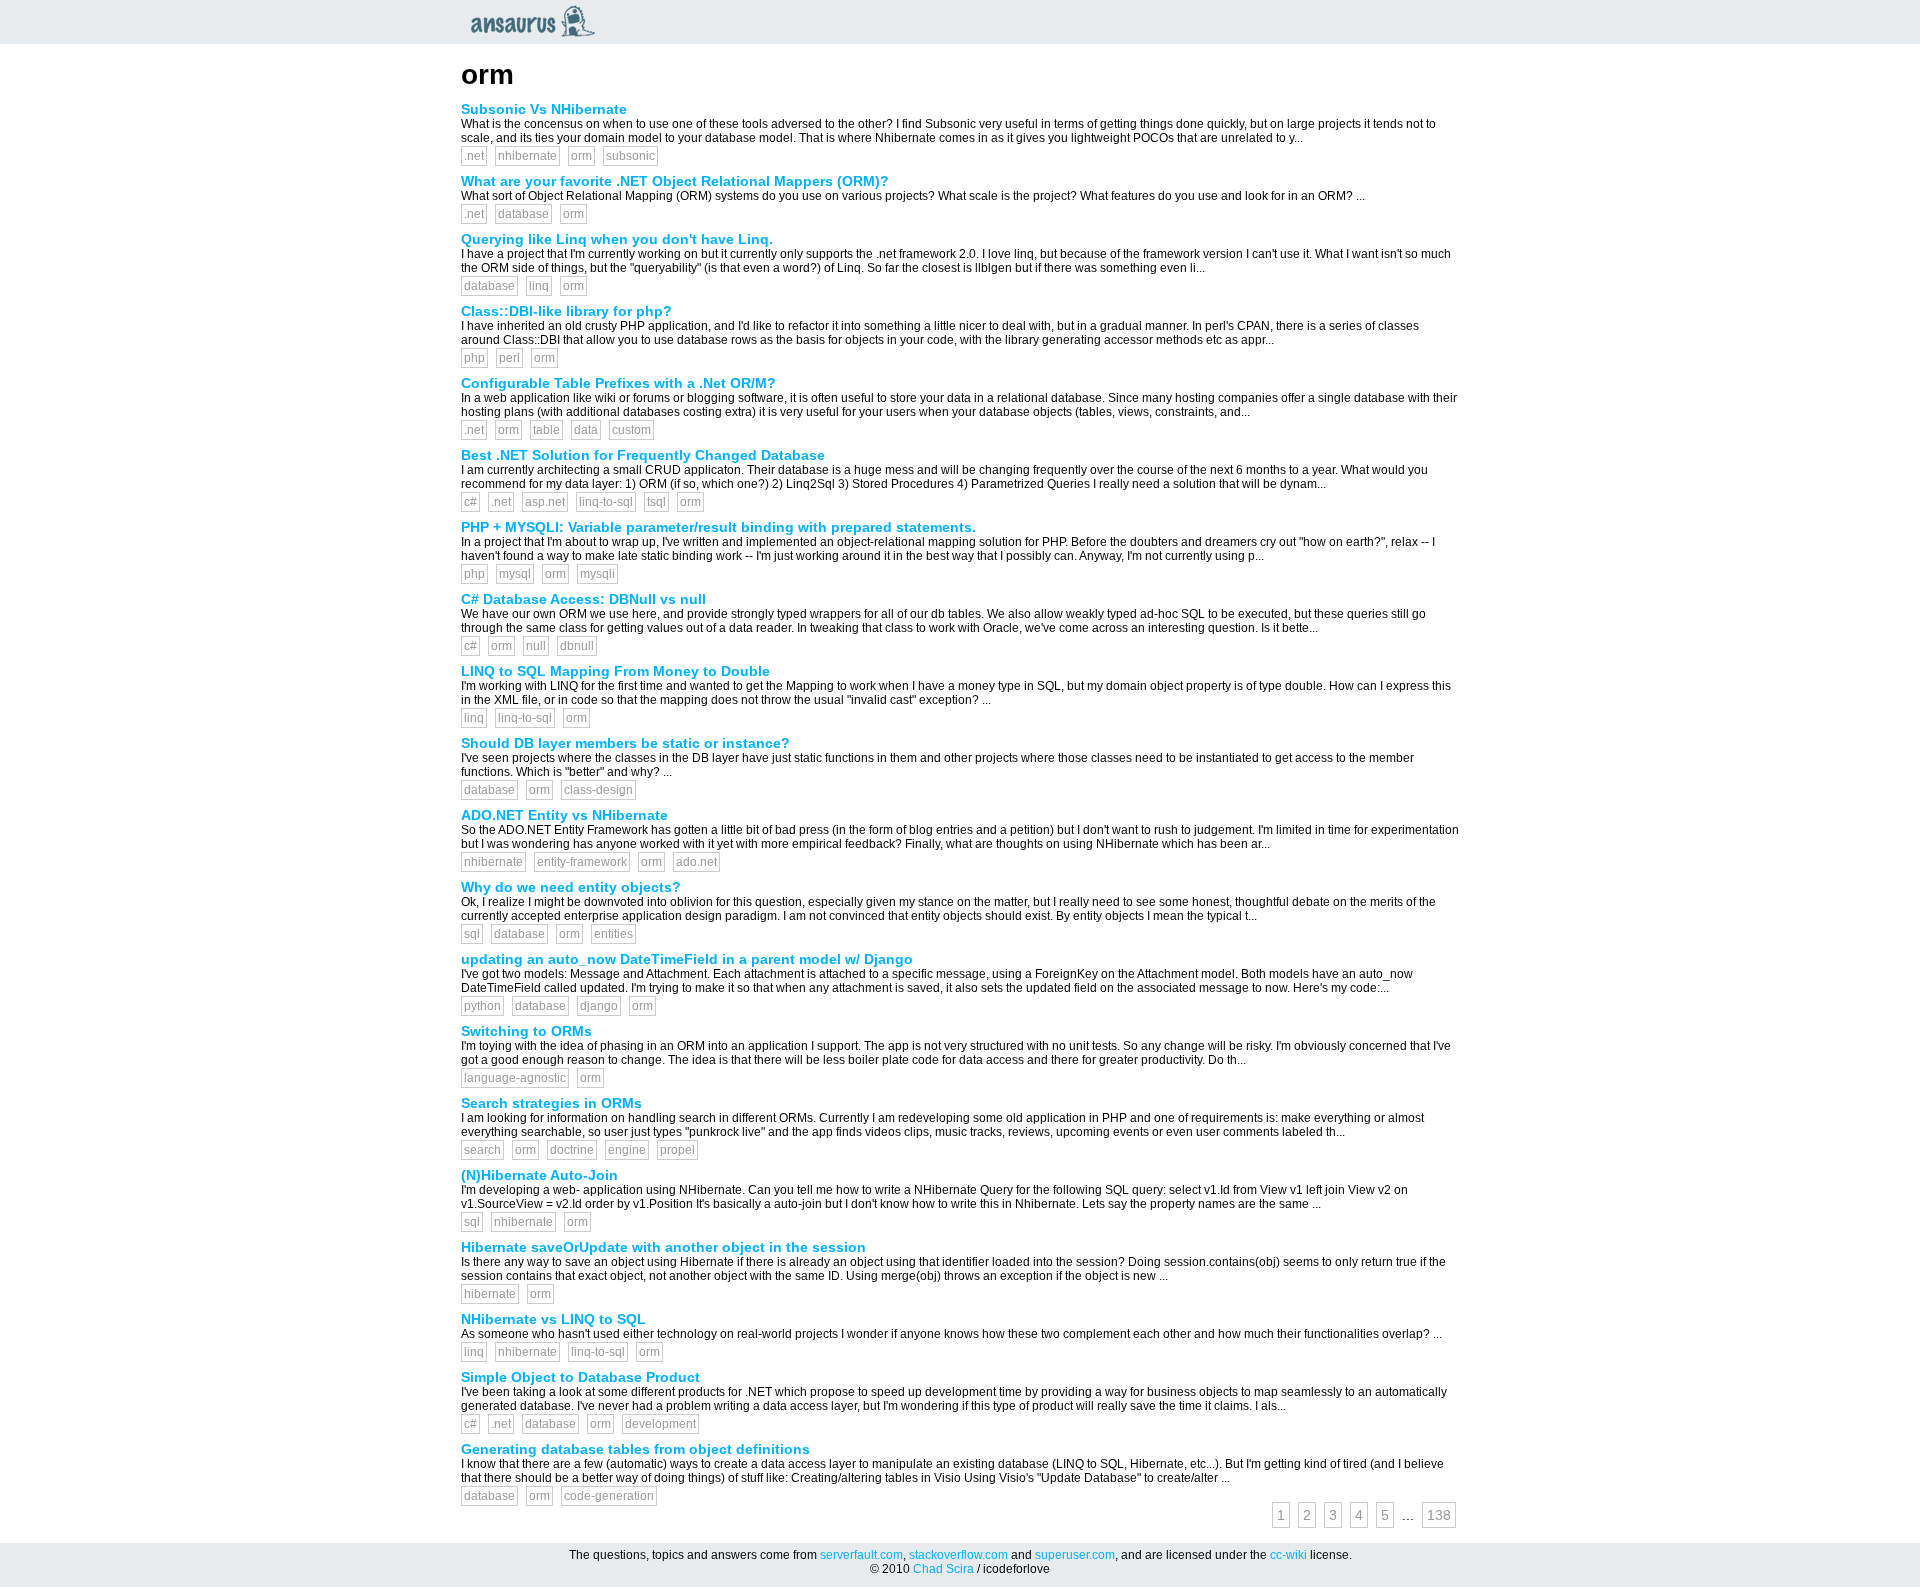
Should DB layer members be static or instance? (625, 743)
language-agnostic (515, 1078)
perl (509, 358)
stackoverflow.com (958, 1555)
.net (474, 156)
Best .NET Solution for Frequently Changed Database (643, 455)
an (538, 21)
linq (539, 286)
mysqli (597, 574)
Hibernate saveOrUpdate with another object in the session (663, 1247)
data (586, 430)
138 (1439, 1515)
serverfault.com (861, 1555)
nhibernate (527, 156)
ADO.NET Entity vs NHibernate (564, 815)
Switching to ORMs (526, 1031)
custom (631, 430)
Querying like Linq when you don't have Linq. (617, 239)
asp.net (545, 502)
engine (627, 1150)
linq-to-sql (606, 502)
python (482, 1006)
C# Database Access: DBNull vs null (583, 599)
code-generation (609, 1496)
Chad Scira (943, 1569)
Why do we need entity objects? (571, 887)
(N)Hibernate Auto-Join (539, 1175)
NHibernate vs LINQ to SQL (553, 1319)
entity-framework (582, 862)
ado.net (696, 862)
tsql (656, 502)
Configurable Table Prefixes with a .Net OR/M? (618, 383)
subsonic (630, 156)
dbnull (577, 646)
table (546, 430)
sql (472, 934)
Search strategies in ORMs (551, 1103)
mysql (515, 574)
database (523, 214)
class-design (598, 790)
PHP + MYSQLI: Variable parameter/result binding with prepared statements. (718, 527)
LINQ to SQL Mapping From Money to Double (615, 671)
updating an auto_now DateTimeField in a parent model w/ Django (687, 959)
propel (677, 1150)
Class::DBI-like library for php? (566, 311)
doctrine (572, 1150)
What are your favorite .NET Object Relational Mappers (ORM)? (675, 181)
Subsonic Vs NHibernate (544, 109)
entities (613, 934)
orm (581, 156)
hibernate (490, 1294)
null (536, 646)
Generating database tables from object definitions (635, 1449)
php (474, 358)
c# (470, 502)
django (599, 1006)
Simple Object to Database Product (580, 1377)
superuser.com (1075, 1555)
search (482, 1150)
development (660, 1424)
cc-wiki (1288, 1555)
